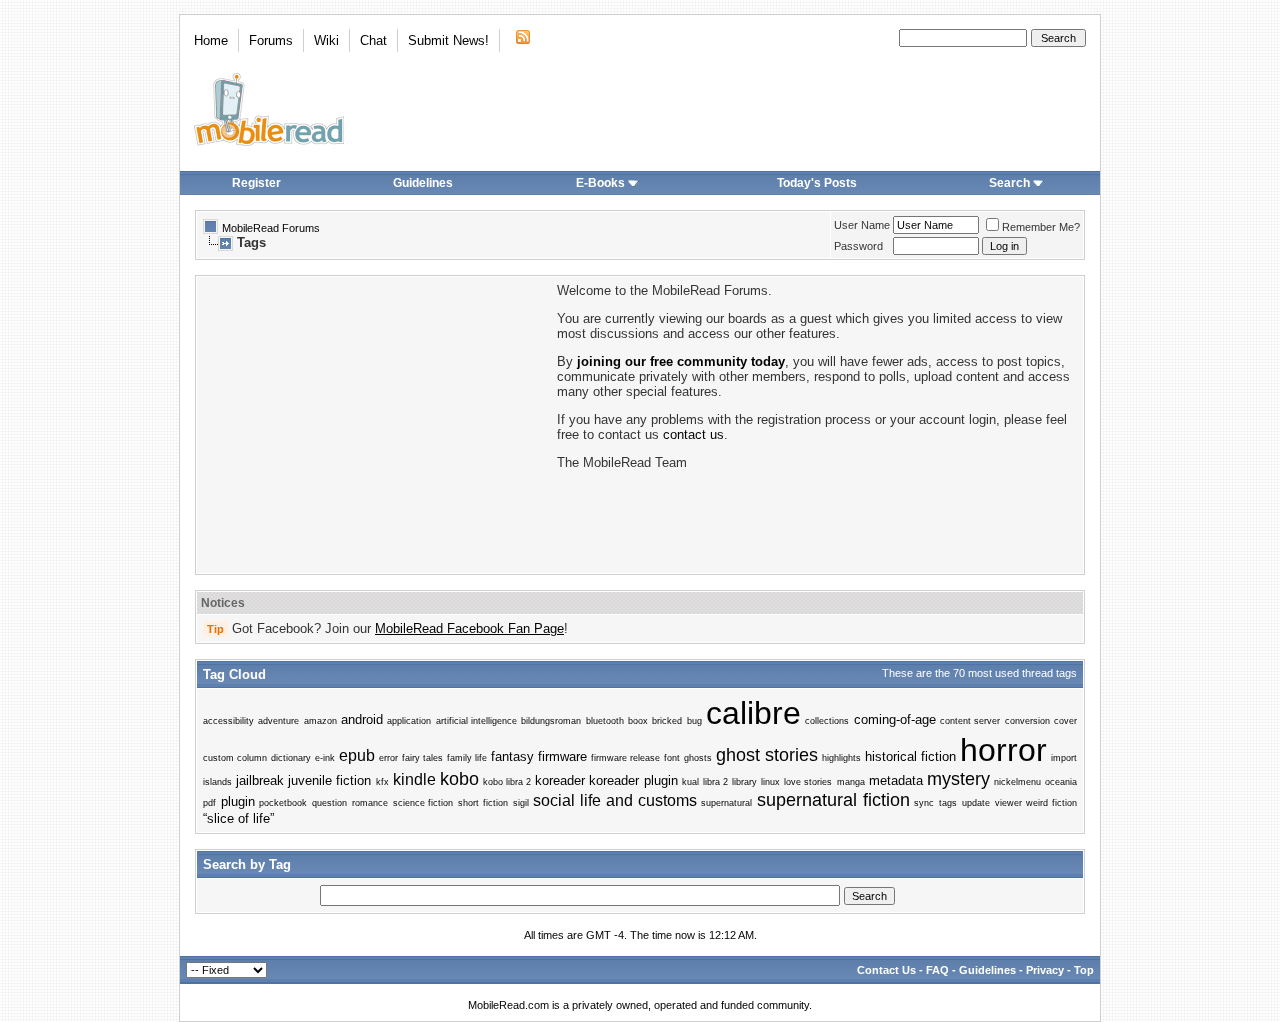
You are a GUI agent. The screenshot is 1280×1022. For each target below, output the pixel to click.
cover (1065, 721)
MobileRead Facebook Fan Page (469, 628)
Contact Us (886, 970)
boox (638, 721)
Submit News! (448, 40)
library (744, 782)
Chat (373, 40)
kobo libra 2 (507, 782)
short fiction (483, 803)
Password (858, 246)
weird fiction (1051, 803)
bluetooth (605, 721)
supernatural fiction (833, 800)
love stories (808, 782)
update (976, 803)
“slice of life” (238, 818)
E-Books (600, 183)
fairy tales (422, 758)
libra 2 (715, 782)
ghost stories (767, 755)
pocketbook (283, 803)
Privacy (1045, 970)
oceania (1061, 782)
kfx (382, 782)
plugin (238, 801)
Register (256, 183)
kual (690, 782)
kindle (414, 779)
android (362, 719)
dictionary (291, 758)
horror (1003, 750)
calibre (753, 713)
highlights (841, 758)
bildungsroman (551, 721)
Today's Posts (817, 183)
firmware (562, 756)
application (409, 721)
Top (1084, 970)
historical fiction (910, 756)
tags (948, 803)
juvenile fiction (329, 780)
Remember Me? (1041, 227)
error (388, 758)
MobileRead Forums (271, 228)
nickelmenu (1017, 782)
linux (770, 782)
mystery (958, 779)
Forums (271, 40)
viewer (1008, 803)
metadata (896, 780)
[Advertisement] (375, 423)
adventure (278, 721)
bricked (667, 721)
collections (827, 721)
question (329, 803)
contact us (693, 434)
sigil (521, 803)
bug (694, 721)
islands (217, 782)
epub (357, 755)
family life (467, 758)
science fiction (423, 803)
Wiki (326, 40)
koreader (560, 780)
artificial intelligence (476, 721)
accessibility (228, 721)
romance (370, 803)
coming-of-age (895, 719)
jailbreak (260, 780)
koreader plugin (633, 780)
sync (924, 803)
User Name (862, 225)
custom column (235, 758)
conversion (1027, 721)
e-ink (325, 758)
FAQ (937, 970)
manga (851, 782)
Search (1009, 183)
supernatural (726, 803)
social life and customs (614, 800)
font (672, 758)
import (1064, 758)
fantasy (512, 756)
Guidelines (423, 183)
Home (211, 40)
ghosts (698, 758)
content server (970, 721)
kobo (459, 779)
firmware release (625, 758)
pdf (209, 803)
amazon (320, 721)
